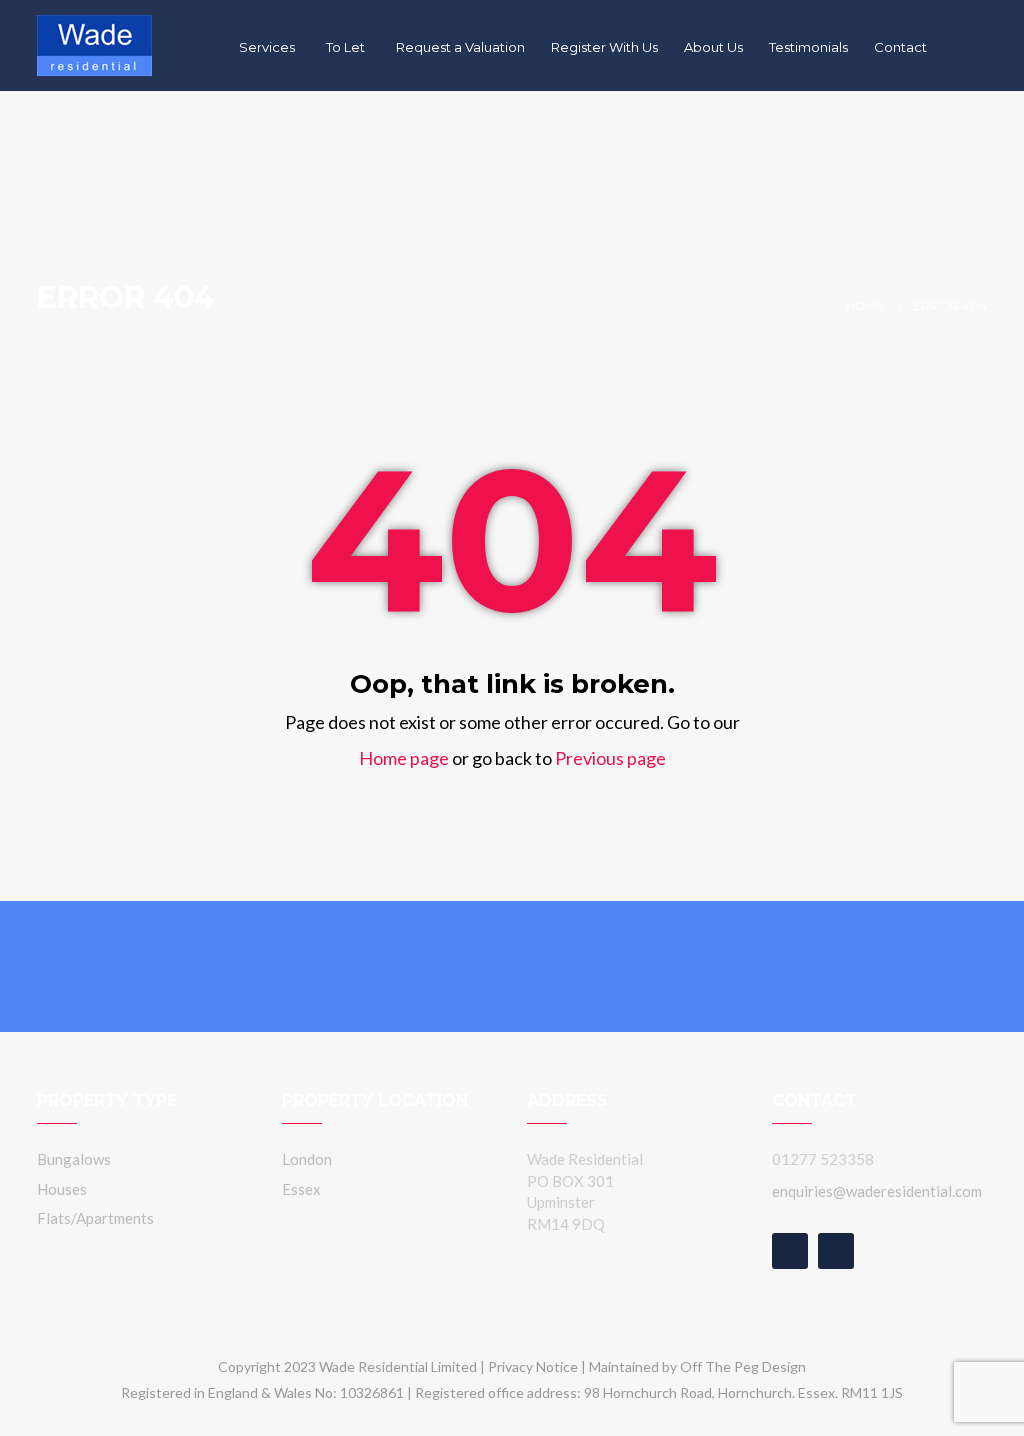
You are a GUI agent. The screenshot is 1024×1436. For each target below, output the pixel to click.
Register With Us (604, 47)
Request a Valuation (460, 47)
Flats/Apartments (95, 1218)
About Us (713, 47)
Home (865, 305)
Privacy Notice (533, 1366)
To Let (347, 47)
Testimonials (808, 47)
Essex (301, 1189)
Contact (900, 47)
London (307, 1159)
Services (268, 47)
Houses (62, 1189)
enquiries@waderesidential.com (877, 1191)
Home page (404, 758)
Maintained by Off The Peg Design (697, 1366)
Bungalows (74, 1159)
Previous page (610, 758)
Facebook (790, 1251)
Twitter (836, 1251)
